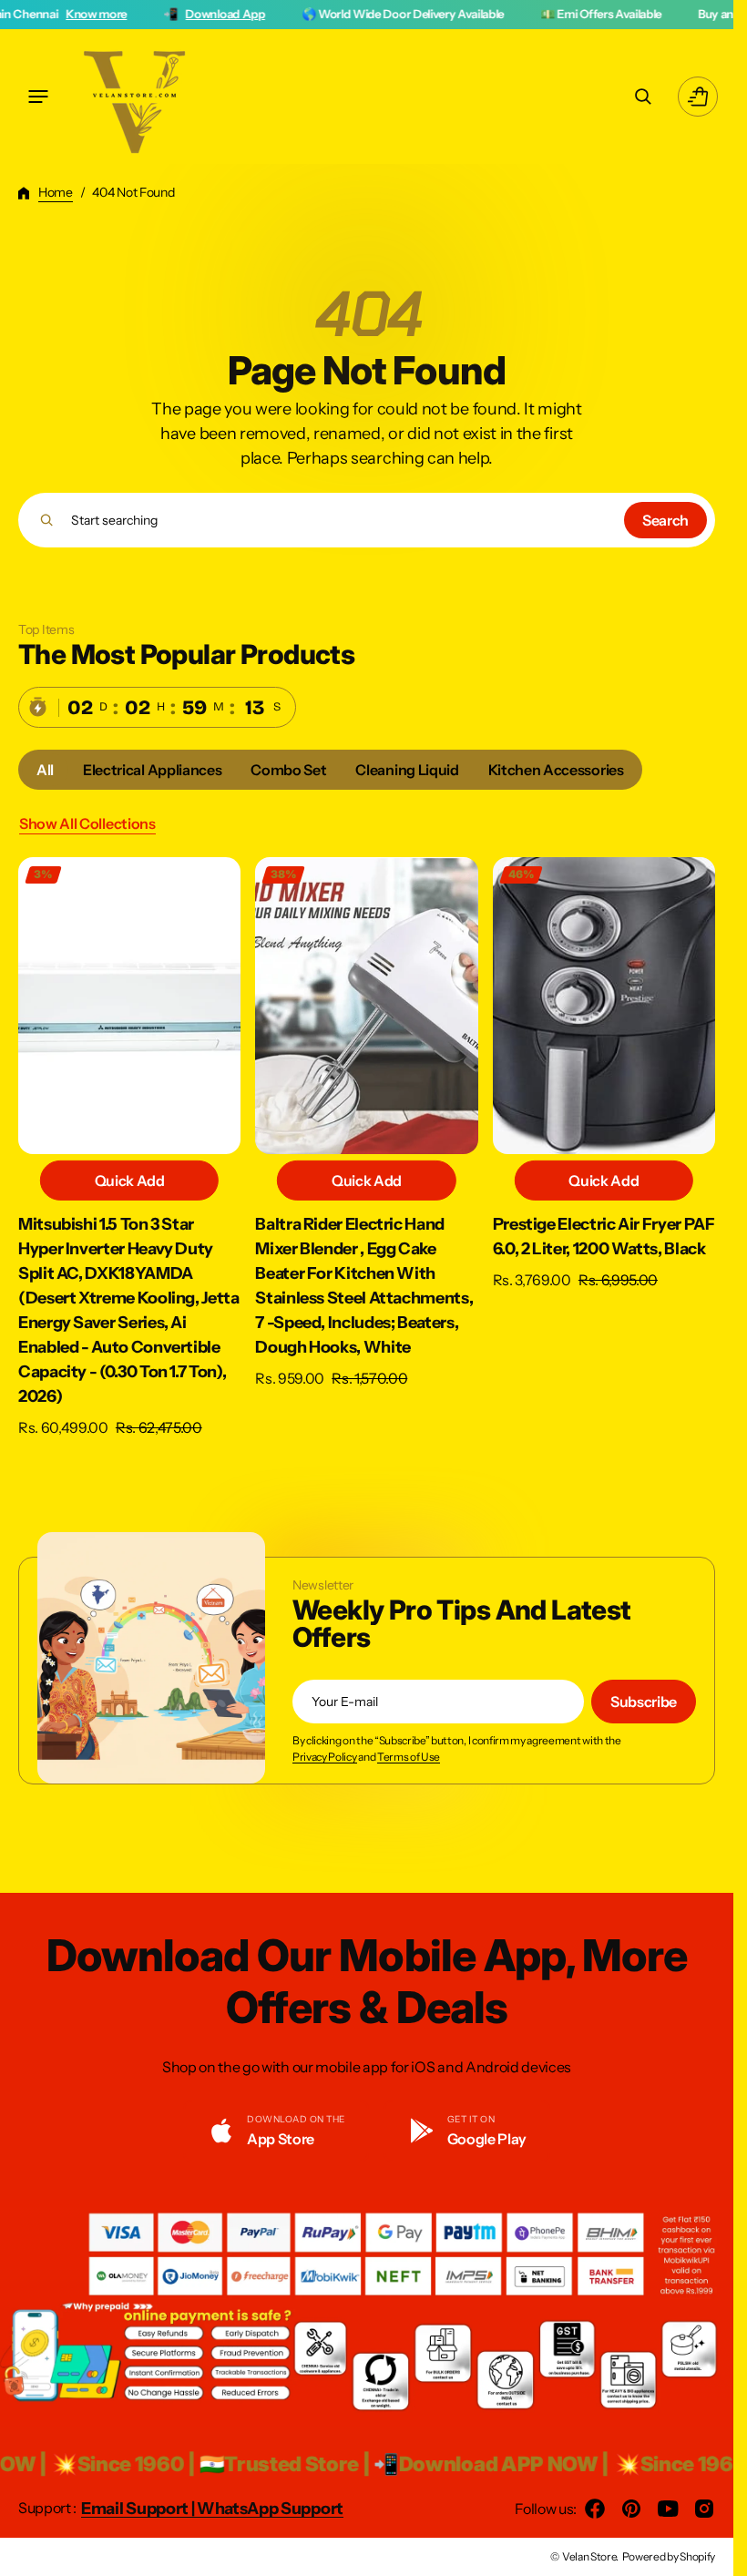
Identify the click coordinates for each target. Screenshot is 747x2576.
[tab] (45, 770)
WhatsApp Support (270, 2509)
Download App (100, 14)
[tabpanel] (367, 1152)
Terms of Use (409, 1757)
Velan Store (589, 2556)
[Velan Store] (137, 97)
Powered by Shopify (669, 2556)
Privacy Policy (325, 1757)
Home (56, 192)
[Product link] (129, 1148)
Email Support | (139, 2509)
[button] (38, 97)
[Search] (47, 520)
